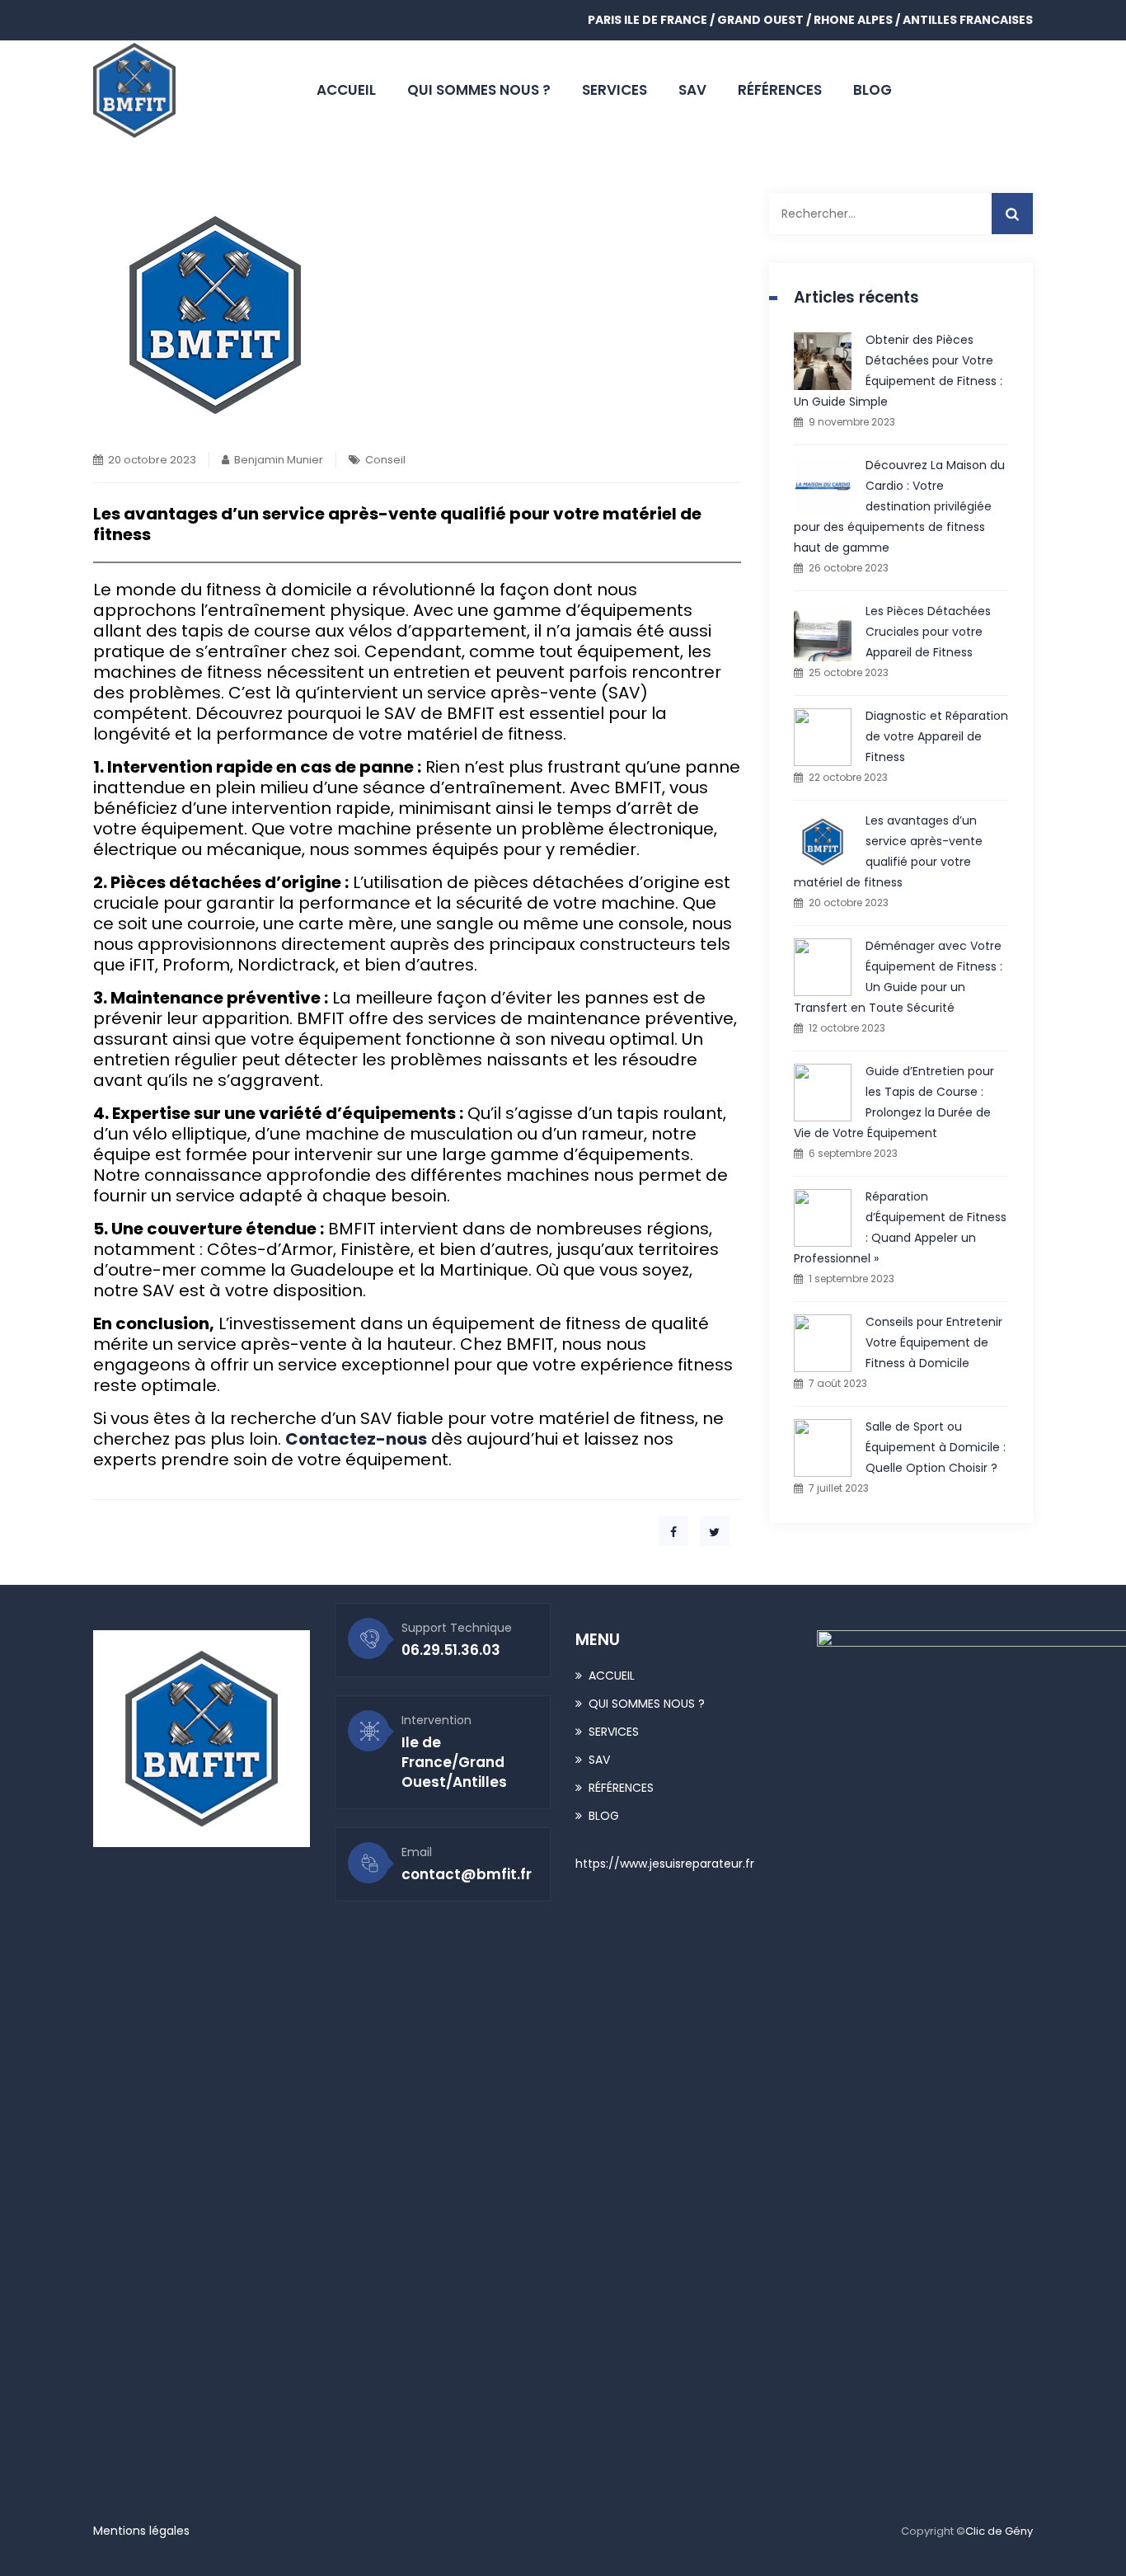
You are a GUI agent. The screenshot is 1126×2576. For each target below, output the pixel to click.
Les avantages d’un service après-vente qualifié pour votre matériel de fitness (888, 851)
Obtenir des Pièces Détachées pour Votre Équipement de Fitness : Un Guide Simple (898, 371)
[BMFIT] (134, 90)
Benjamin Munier (279, 460)
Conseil (385, 460)
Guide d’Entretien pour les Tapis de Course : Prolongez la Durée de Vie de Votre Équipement (894, 1102)
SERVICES (615, 90)
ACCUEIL (346, 90)
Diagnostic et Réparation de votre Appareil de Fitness (937, 736)
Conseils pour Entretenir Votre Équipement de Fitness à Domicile (934, 1342)
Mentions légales (141, 2531)
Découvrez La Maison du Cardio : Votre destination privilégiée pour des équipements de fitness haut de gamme (899, 506)
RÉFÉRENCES (780, 90)
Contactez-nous (356, 1439)
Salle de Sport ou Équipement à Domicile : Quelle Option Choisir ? (936, 1447)
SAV (692, 90)
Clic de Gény (999, 2531)
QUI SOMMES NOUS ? (479, 90)
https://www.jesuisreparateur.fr (665, 1864)
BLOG (873, 90)
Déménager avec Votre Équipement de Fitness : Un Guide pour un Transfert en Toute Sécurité (898, 977)
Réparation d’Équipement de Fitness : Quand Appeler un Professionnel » (900, 1227)
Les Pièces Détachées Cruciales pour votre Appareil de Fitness (928, 632)
